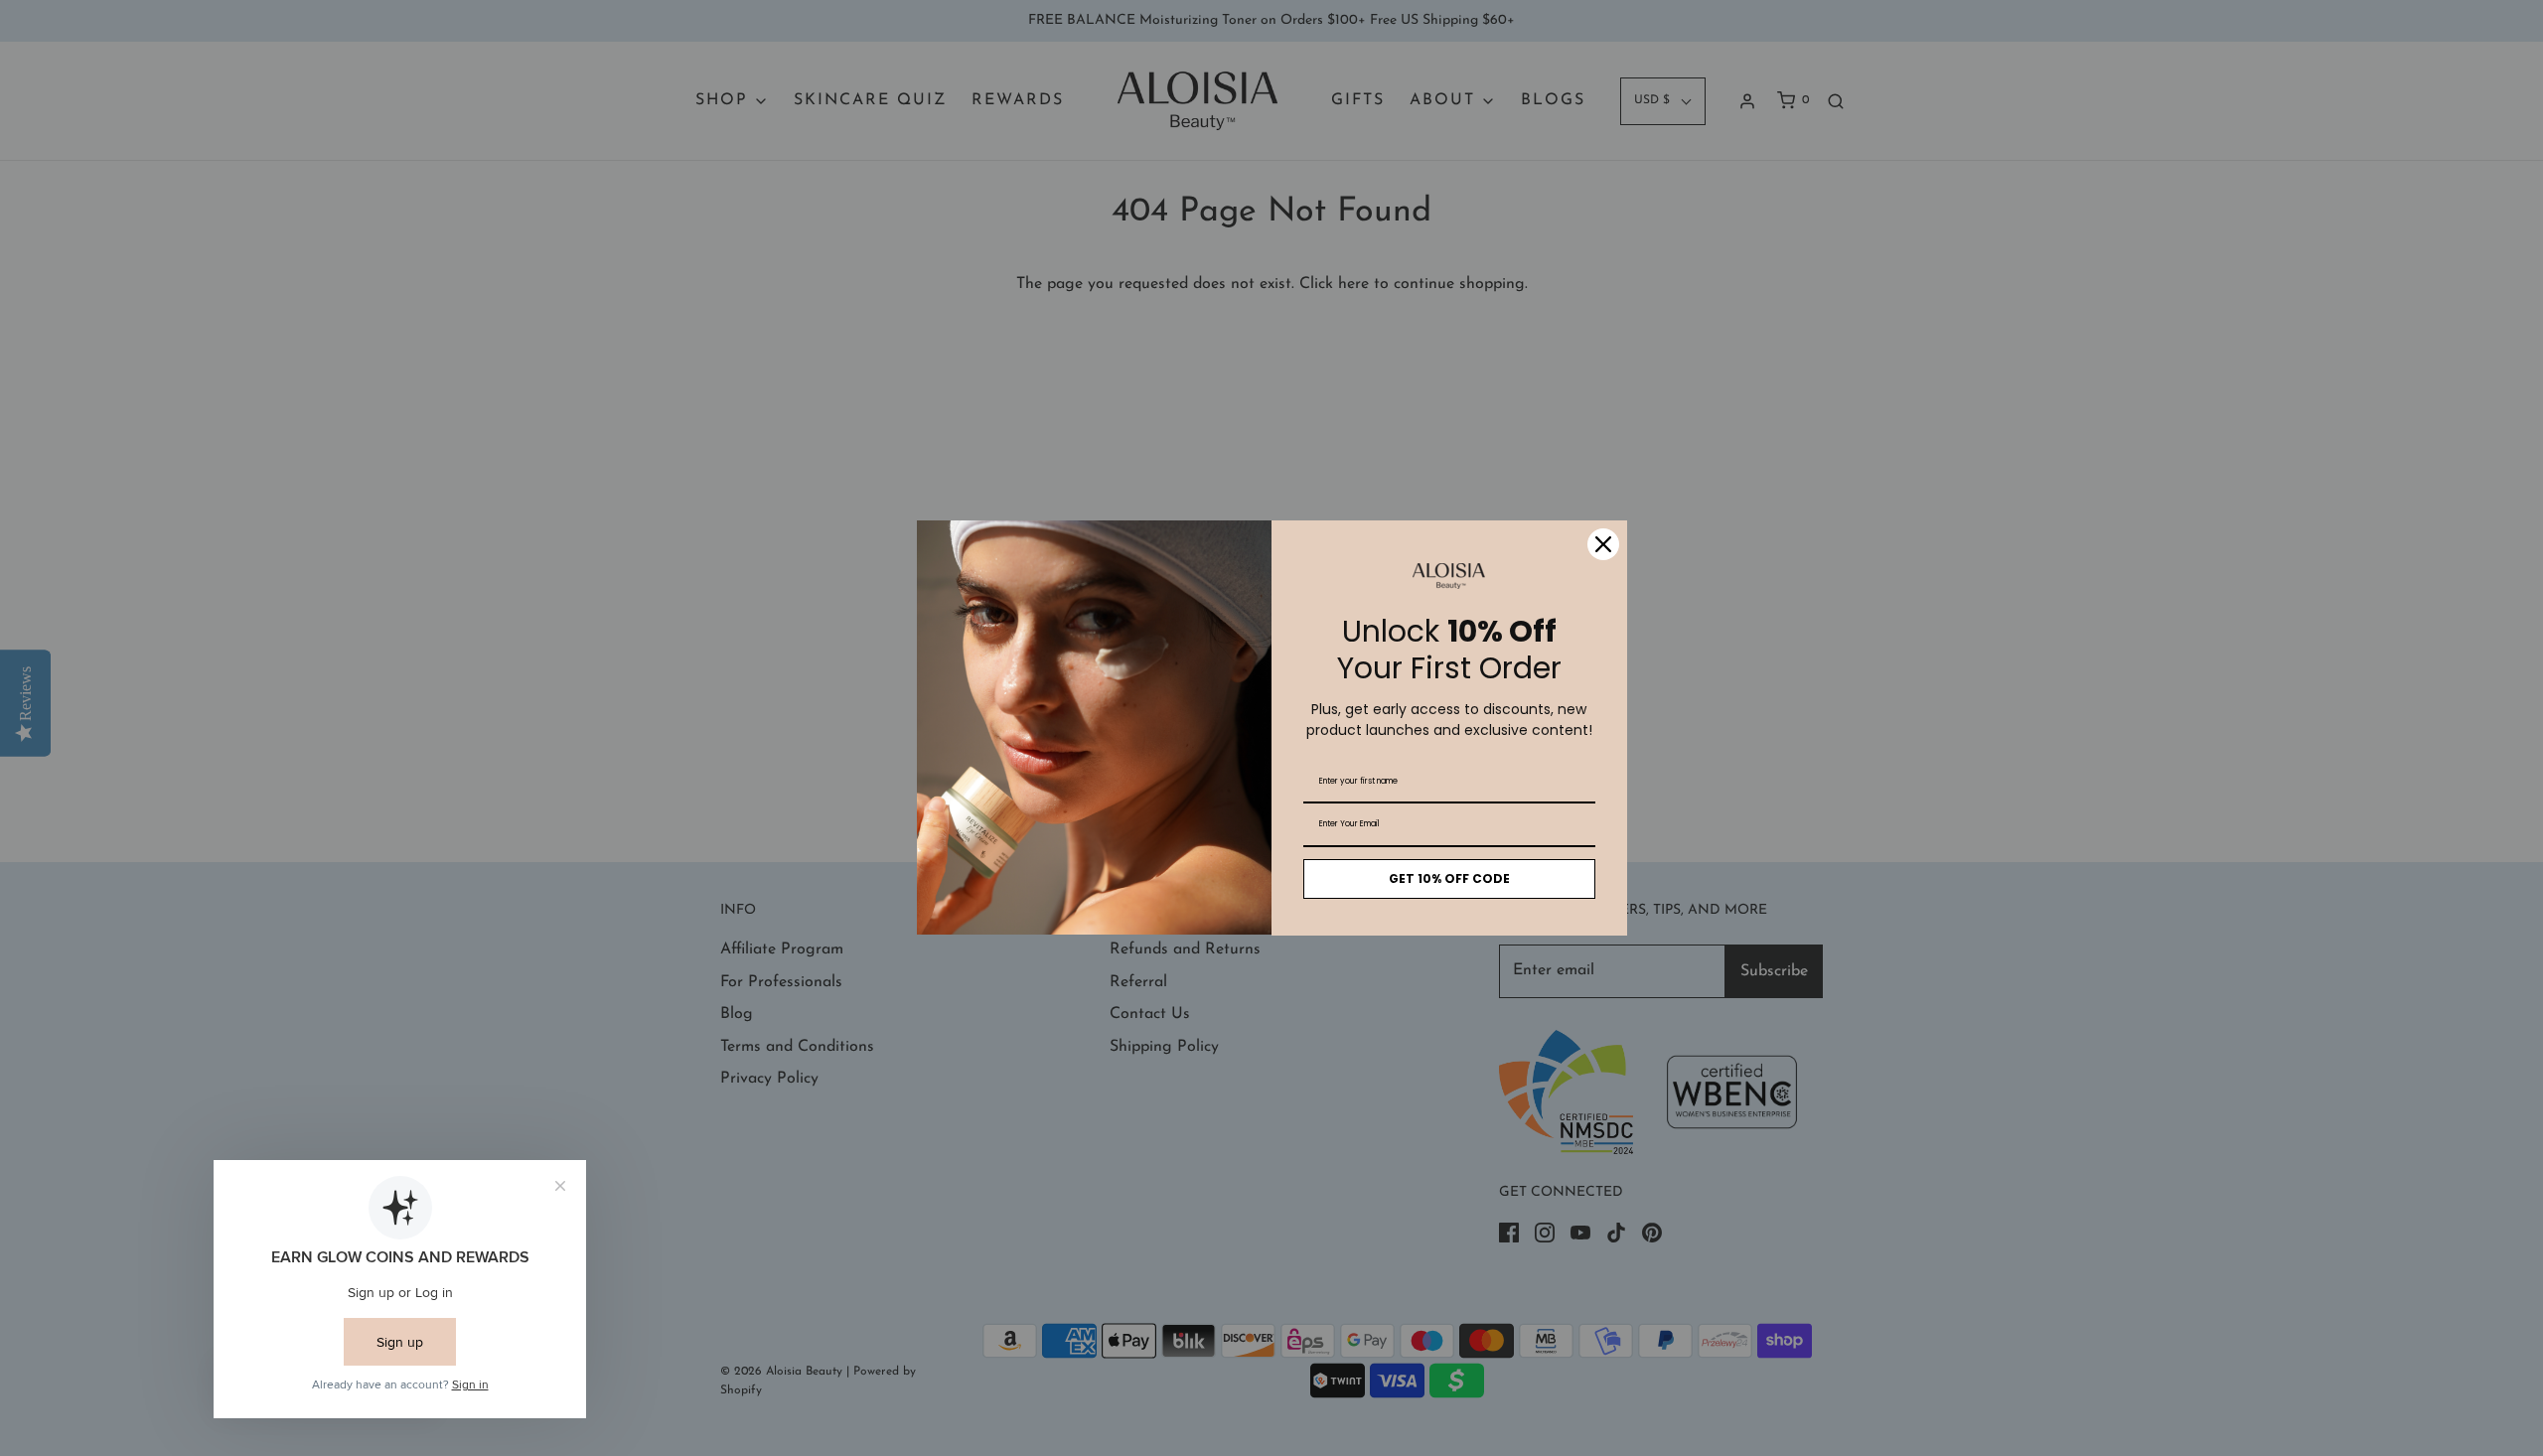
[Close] (1603, 544)
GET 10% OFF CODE (1449, 878)
